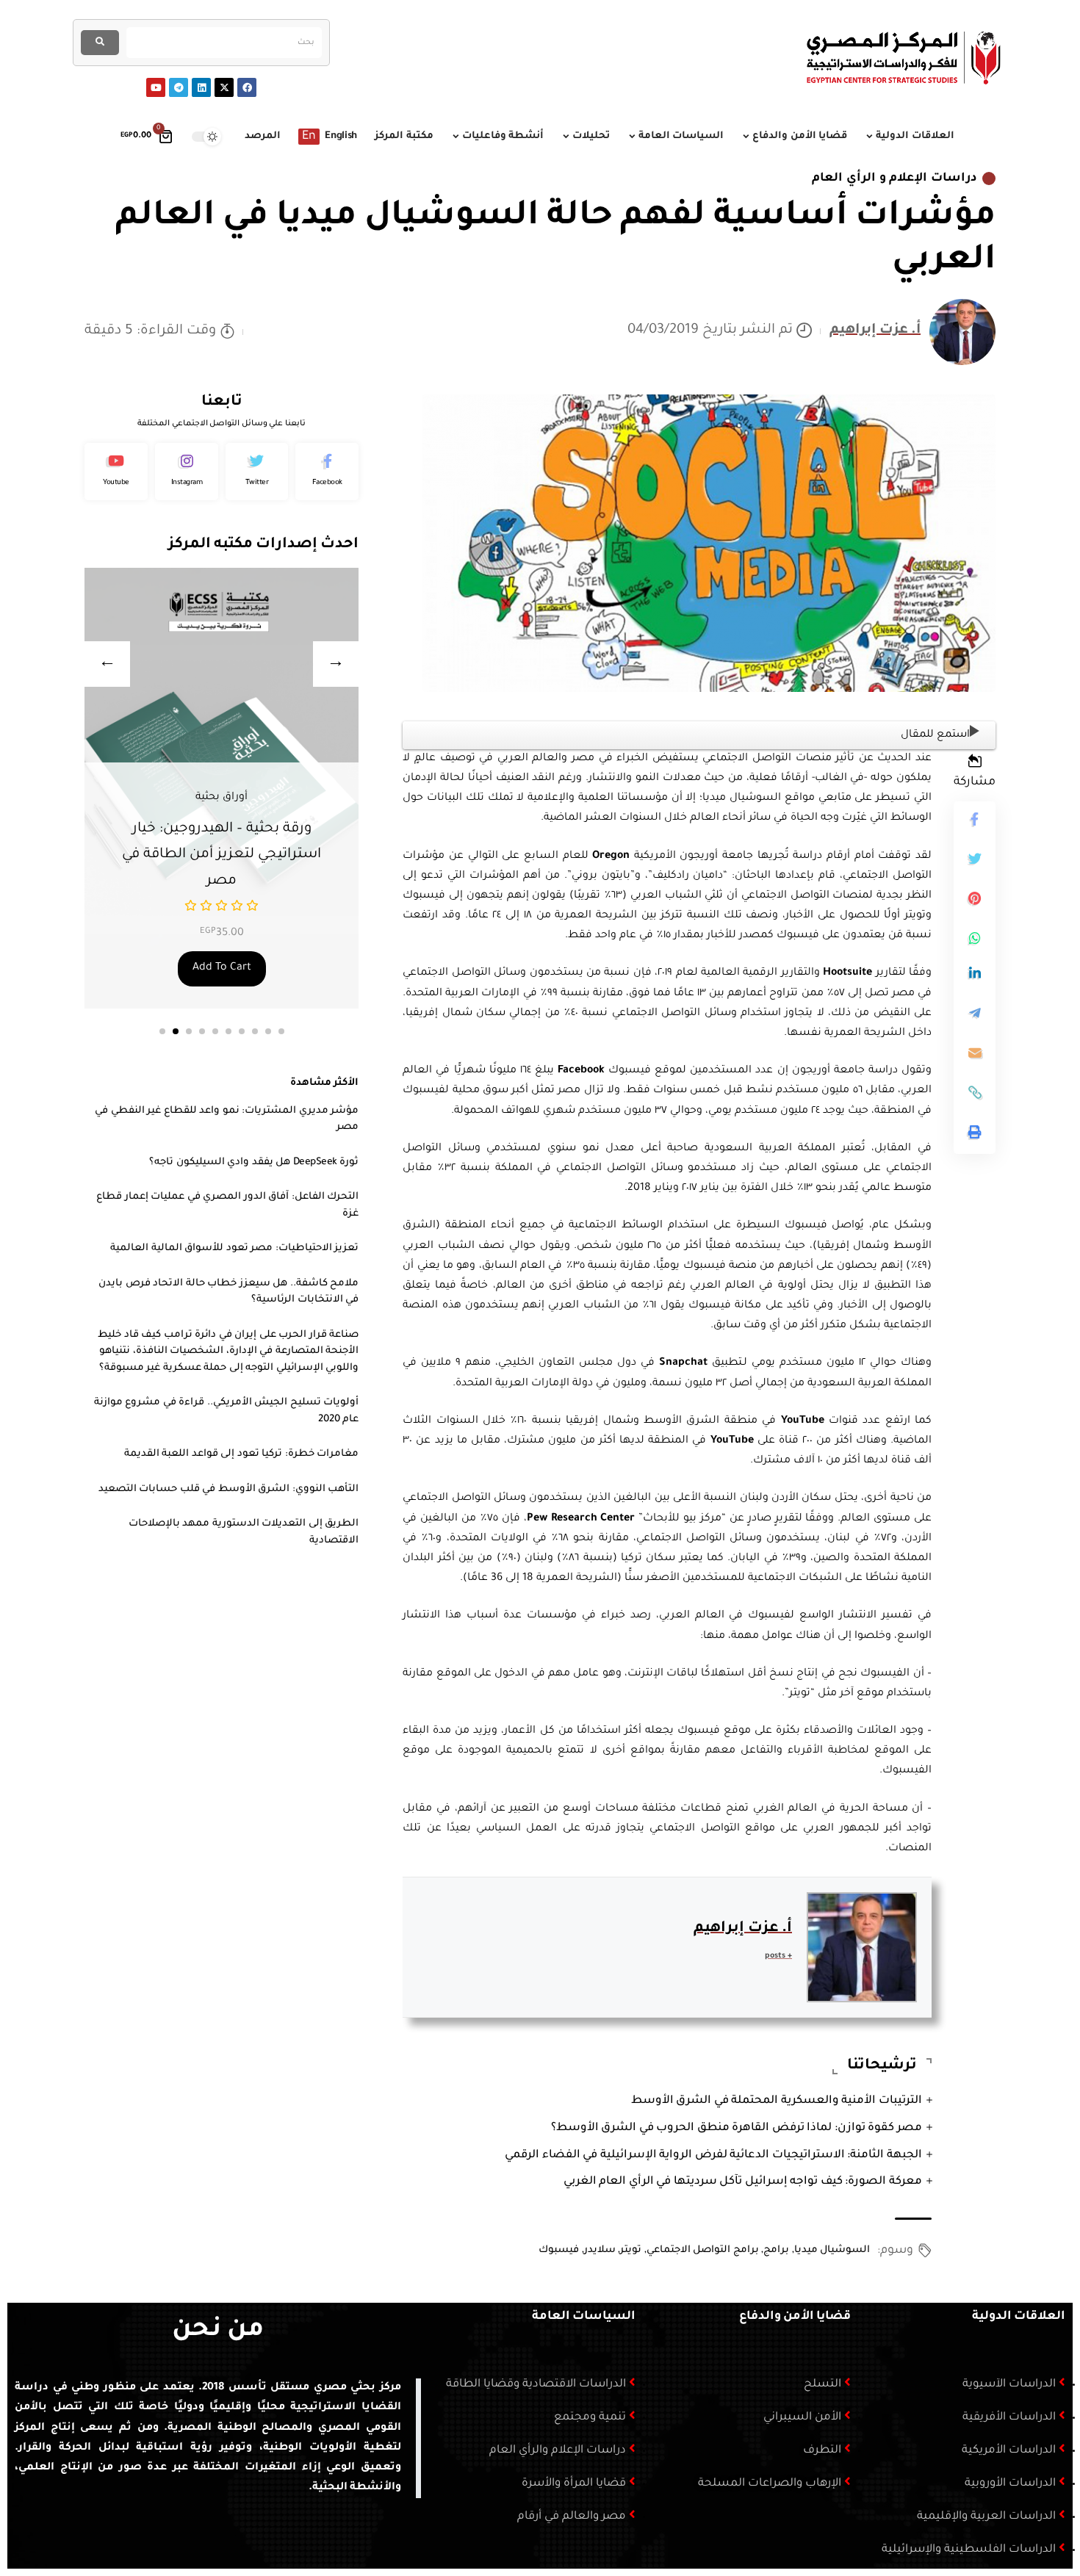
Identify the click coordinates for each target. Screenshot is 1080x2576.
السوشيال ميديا (832, 2250)
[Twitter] (257, 472)
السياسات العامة (584, 2317)
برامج (776, 2250)
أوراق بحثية (263, 798)
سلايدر (600, 2250)
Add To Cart (263, 968)
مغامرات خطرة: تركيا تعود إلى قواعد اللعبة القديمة (242, 1454)
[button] (162, 1031)
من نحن (218, 2331)
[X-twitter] (224, 87)
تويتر (631, 2250)
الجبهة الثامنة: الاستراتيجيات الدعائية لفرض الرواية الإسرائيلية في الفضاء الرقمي (713, 2155)
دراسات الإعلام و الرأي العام (894, 178)
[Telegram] (179, 87)
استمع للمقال (935, 735)
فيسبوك (559, 2250)
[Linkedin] (201, 87)
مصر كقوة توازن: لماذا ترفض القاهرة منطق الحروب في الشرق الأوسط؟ (737, 2128)
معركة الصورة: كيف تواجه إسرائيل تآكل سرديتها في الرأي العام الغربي (743, 2182)
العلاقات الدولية (1019, 2317)
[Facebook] (247, 87)
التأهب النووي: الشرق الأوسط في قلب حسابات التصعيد (229, 1489)
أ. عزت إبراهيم (875, 331)
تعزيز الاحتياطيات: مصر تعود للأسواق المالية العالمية (234, 1248)
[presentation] (107, 664)
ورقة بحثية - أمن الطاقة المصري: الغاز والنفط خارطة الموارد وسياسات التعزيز (263, 855)
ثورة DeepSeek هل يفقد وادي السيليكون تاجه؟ (254, 1162)
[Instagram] (187, 472)
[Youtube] (156, 87)
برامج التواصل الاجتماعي (703, 2250)
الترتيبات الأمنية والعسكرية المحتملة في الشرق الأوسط (777, 2101)
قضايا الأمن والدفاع (795, 2317)
